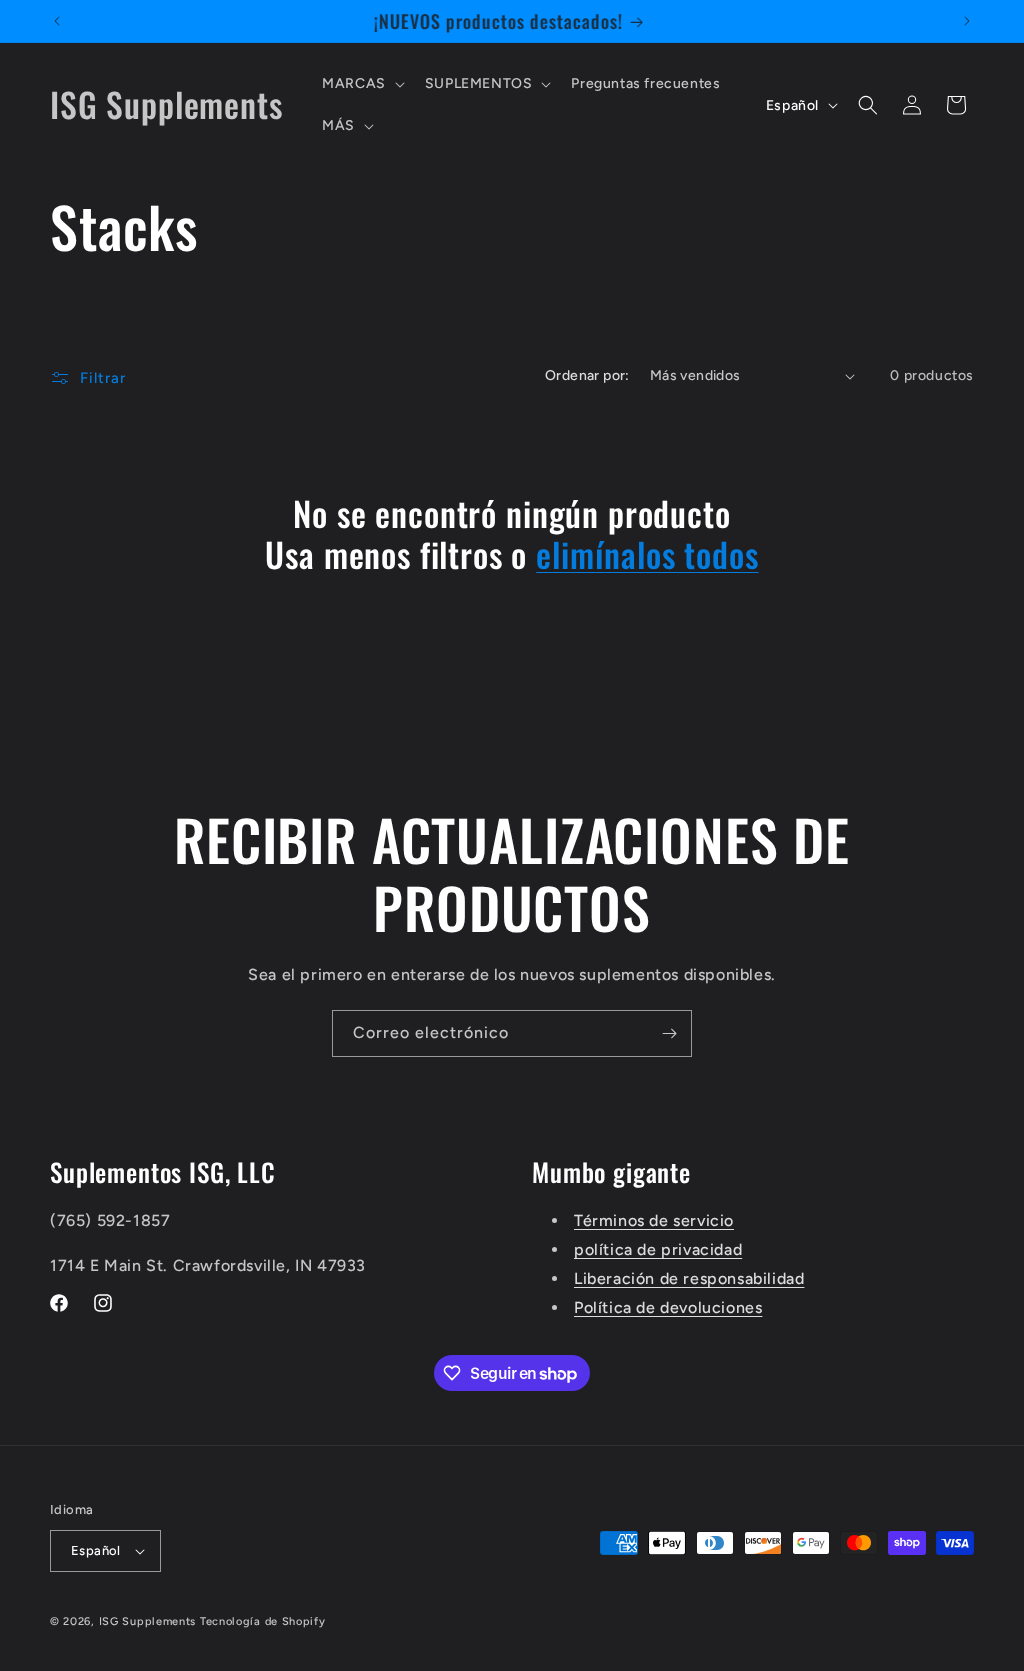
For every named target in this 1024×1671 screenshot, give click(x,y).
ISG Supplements (148, 1621)
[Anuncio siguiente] (967, 21)
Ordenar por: (587, 375)
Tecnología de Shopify (263, 1621)
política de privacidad (658, 1249)
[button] (361, 84)
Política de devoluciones (668, 1307)
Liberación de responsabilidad (689, 1278)
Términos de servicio (654, 1220)
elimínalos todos (647, 554)
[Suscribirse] (669, 1033)
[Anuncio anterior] (57, 21)
